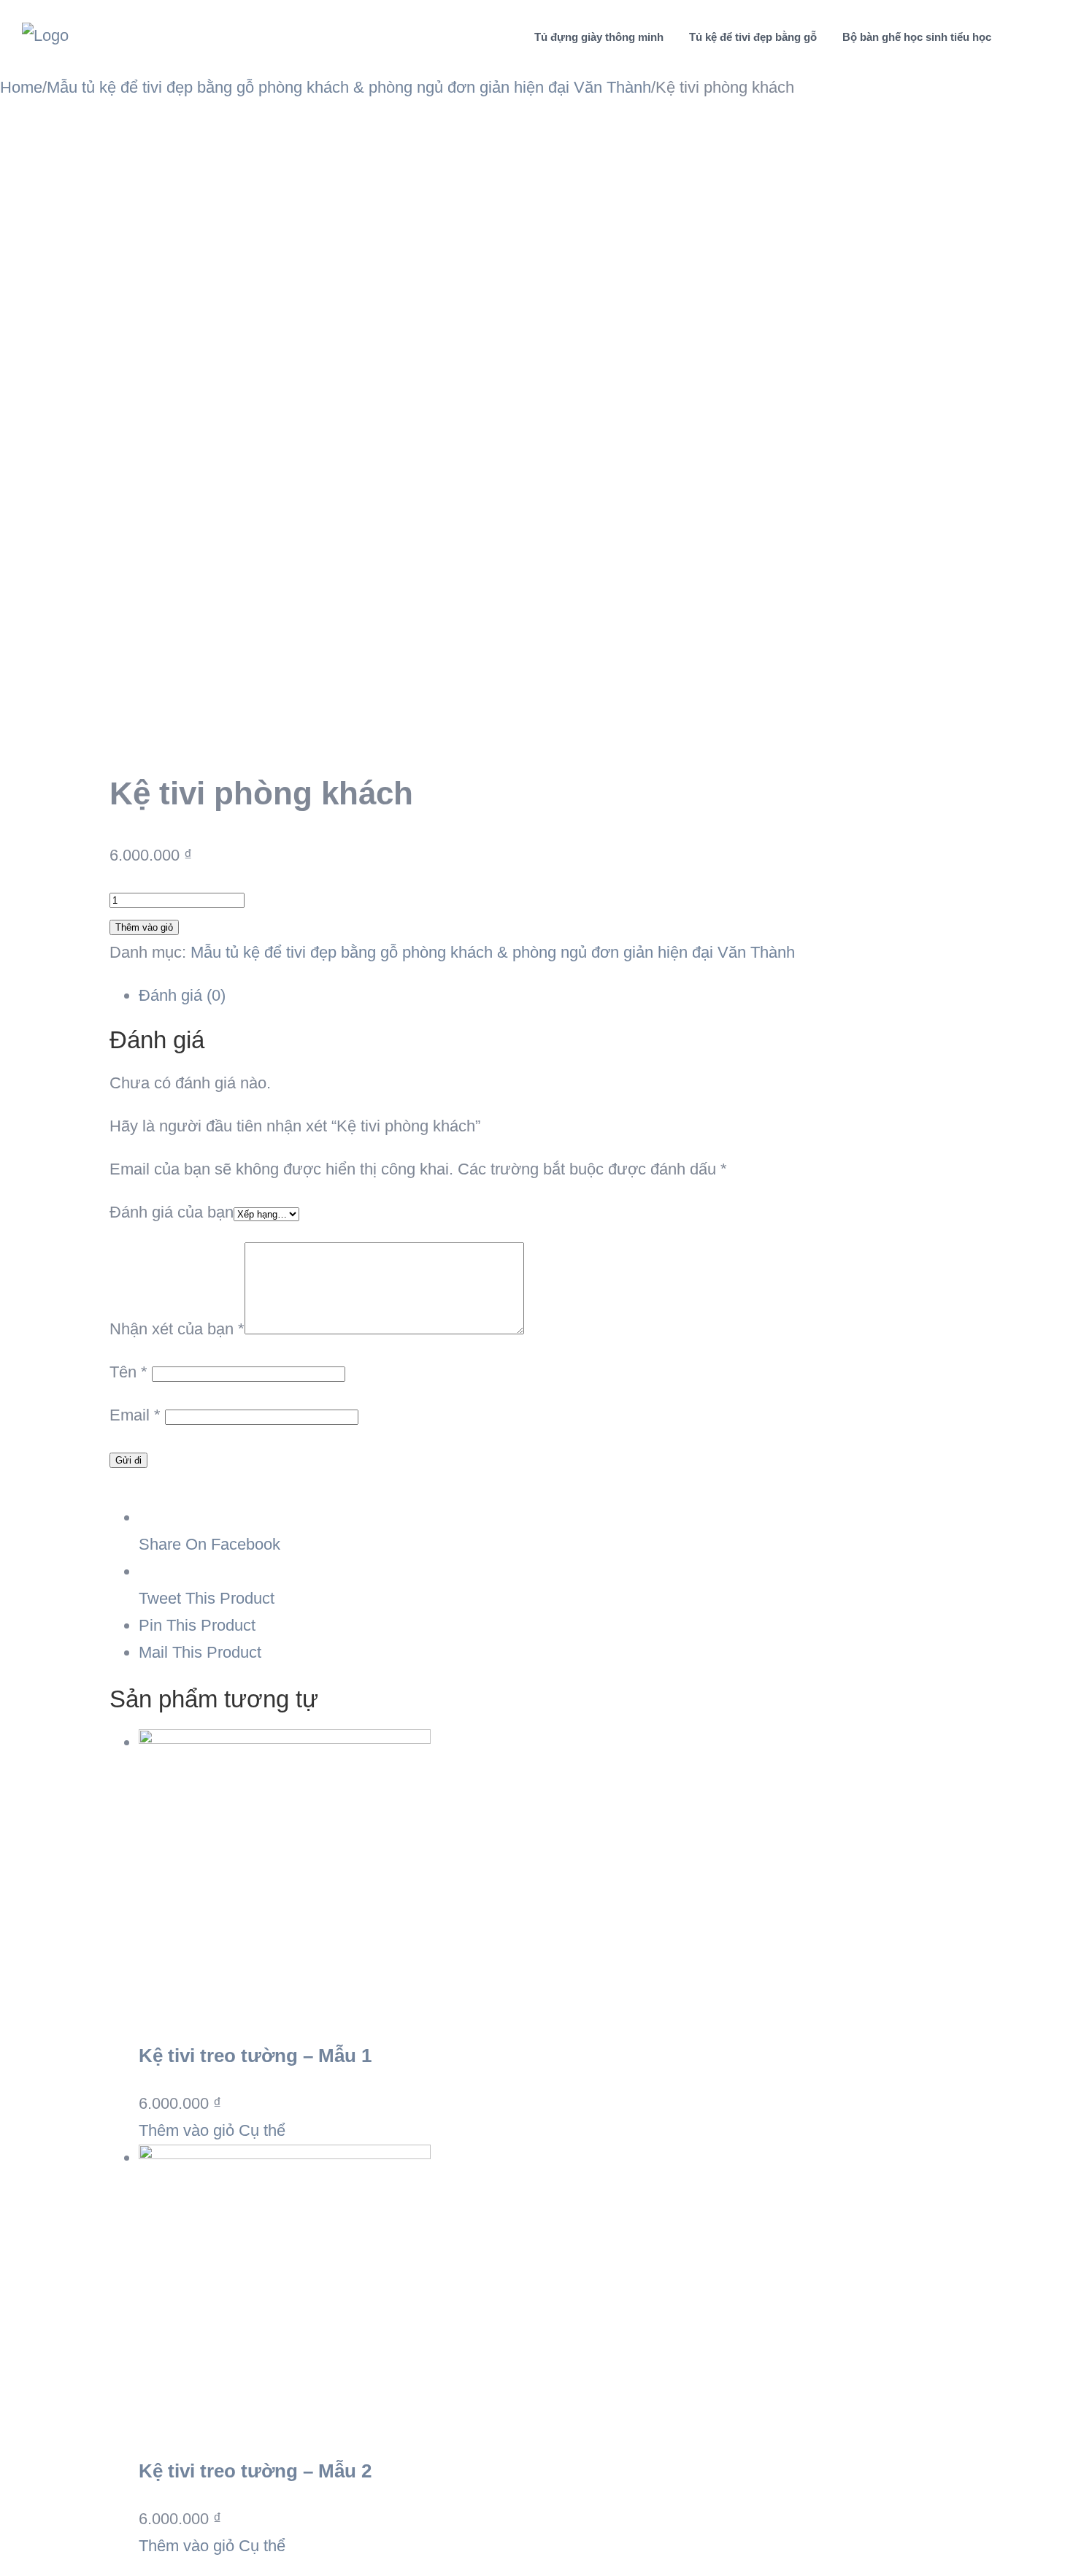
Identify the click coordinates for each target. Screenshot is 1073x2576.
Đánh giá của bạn (172, 1212)
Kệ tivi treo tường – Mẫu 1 (255, 2056)
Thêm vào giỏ (144, 927)
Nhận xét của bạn (177, 1329)
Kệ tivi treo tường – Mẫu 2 (255, 2471)
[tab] (551, 996)
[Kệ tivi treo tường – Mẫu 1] (551, 1875)
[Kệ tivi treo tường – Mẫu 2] (551, 2291)
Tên (128, 1372)
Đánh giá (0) (182, 995)
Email (135, 1415)
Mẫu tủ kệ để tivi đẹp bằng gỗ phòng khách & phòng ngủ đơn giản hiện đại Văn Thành (493, 952)
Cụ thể (260, 2130)
